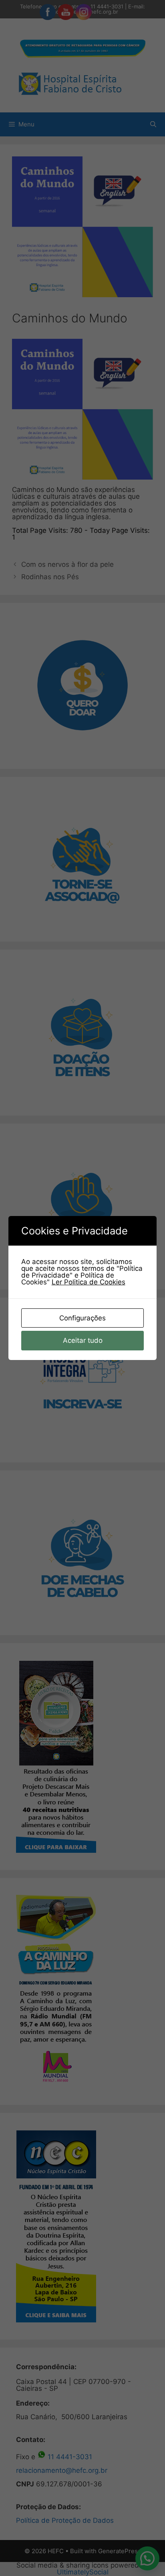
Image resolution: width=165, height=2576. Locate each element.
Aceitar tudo (83, 1340)
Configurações (82, 1318)
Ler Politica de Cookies (89, 1282)
